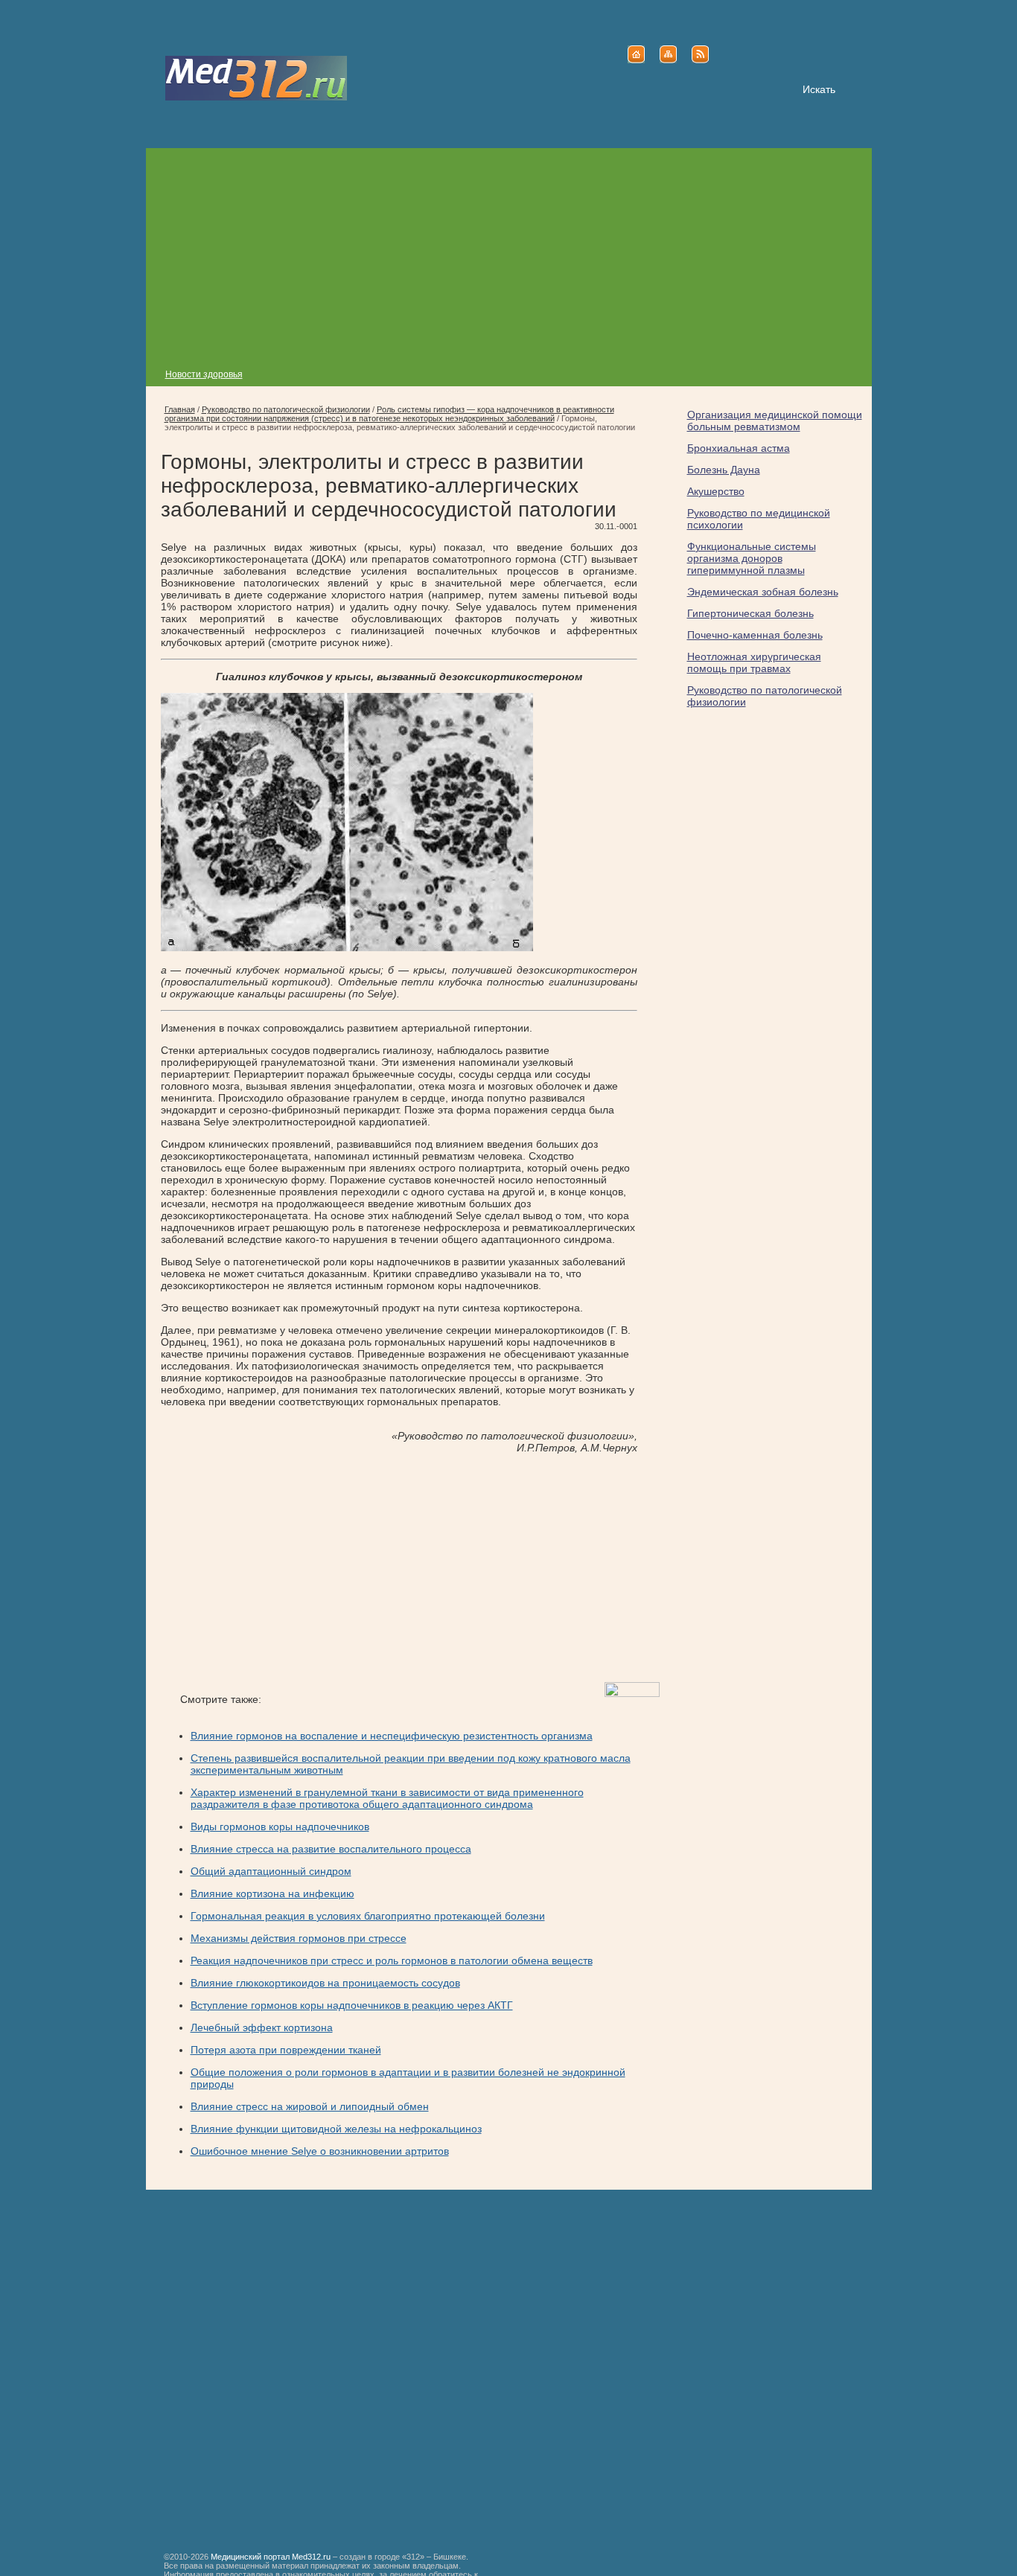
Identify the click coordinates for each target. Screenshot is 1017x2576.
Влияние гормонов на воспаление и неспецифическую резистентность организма (392, 1736)
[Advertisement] (509, 252)
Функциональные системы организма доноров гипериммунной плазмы (752, 558)
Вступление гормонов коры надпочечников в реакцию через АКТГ (352, 2005)
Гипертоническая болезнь (750, 613)
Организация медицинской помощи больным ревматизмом (775, 421)
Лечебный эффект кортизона (262, 2027)
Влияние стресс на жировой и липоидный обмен (310, 2106)
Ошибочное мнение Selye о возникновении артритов (320, 2151)
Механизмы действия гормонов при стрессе (299, 1938)
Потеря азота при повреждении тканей (286, 2050)
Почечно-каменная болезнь (755, 635)
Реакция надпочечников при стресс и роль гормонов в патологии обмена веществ (392, 1960)
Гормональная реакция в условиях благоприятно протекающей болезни (368, 1916)
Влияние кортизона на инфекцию (272, 1893)
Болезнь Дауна (724, 470)
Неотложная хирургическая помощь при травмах (754, 662)
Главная (180, 409)
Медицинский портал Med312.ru (271, 2557)
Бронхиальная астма (739, 448)
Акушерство (716, 491)
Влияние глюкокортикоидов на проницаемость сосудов (325, 1983)
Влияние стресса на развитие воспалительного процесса (331, 1849)
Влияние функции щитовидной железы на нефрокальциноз (336, 2129)
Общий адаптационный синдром (271, 1871)
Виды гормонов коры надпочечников (280, 1826)
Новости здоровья (204, 374)
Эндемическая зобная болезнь (763, 592)
